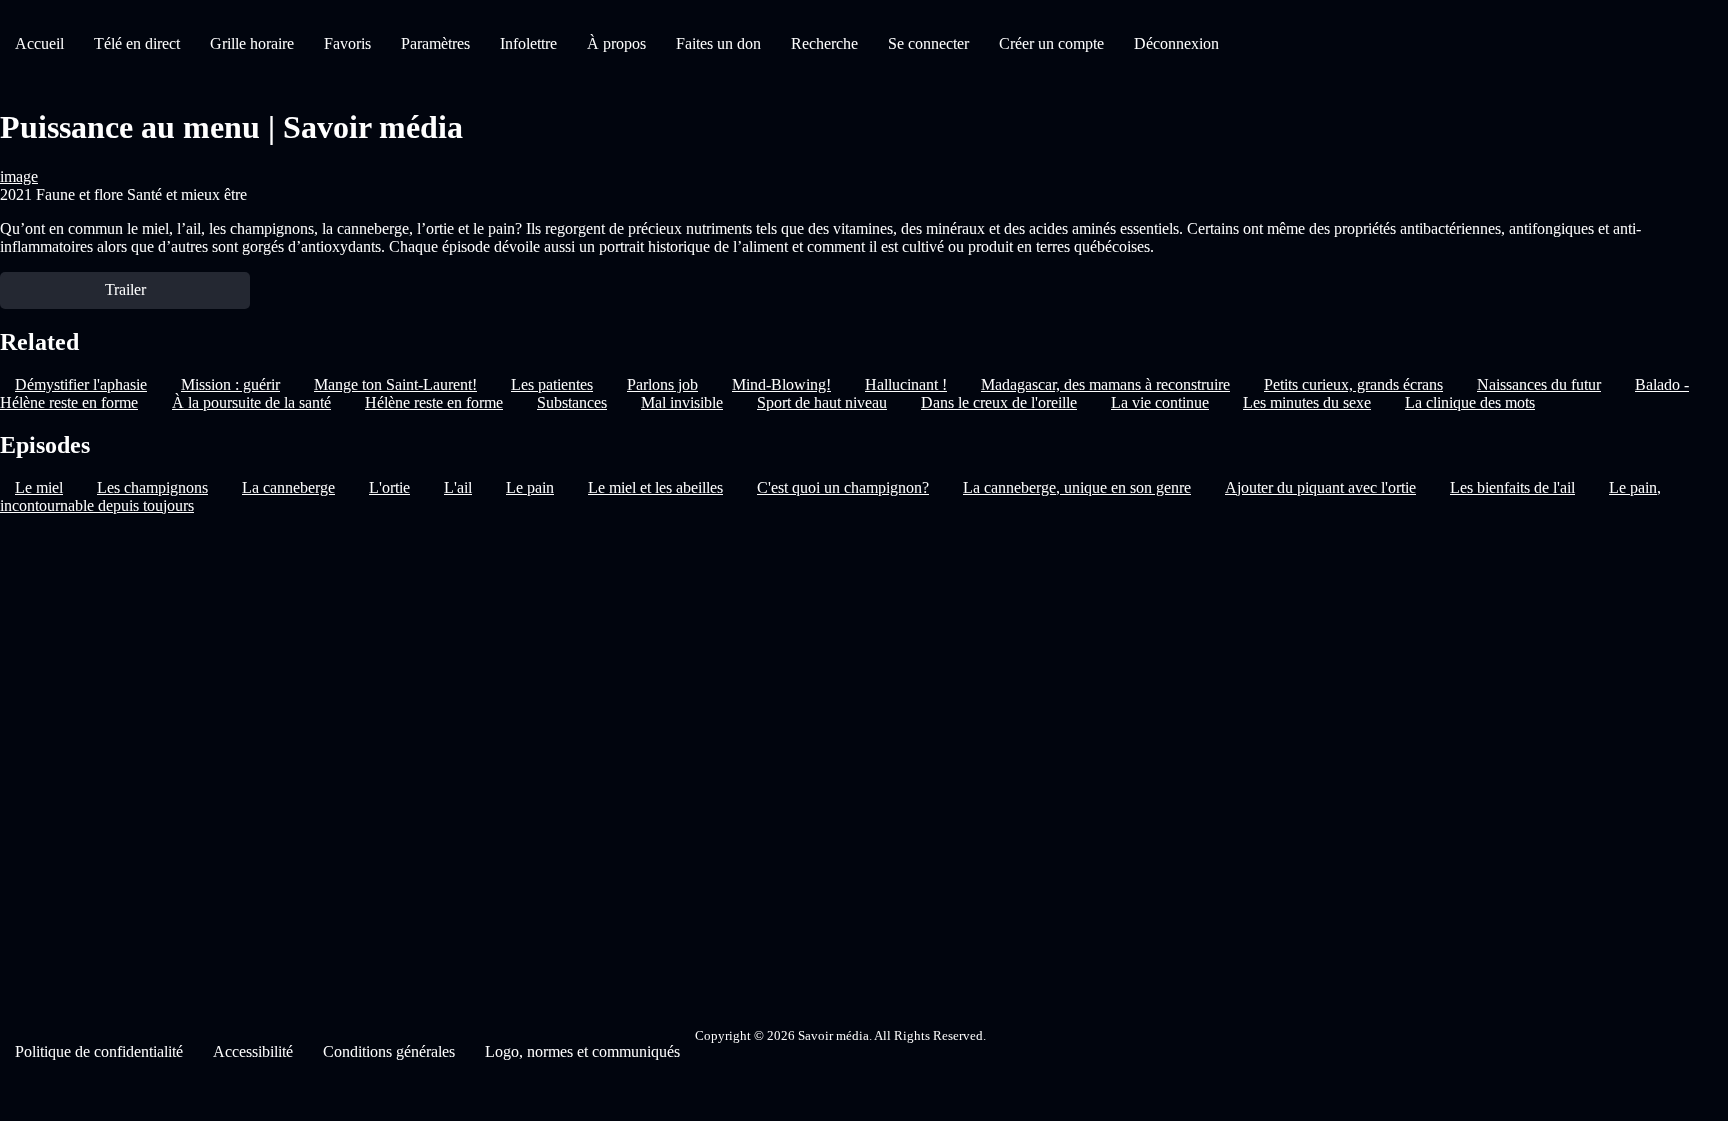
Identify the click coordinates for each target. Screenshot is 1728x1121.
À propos (616, 43)
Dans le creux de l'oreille (999, 402)
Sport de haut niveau (822, 402)
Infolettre (528, 43)
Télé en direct (137, 43)
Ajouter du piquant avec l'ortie (1320, 487)
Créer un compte (1051, 43)
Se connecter (928, 43)
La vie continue (1160, 402)
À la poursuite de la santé (251, 402)
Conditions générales (389, 1051)
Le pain (530, 487)
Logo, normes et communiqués (582, 1051)
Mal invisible (682, 402)
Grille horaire (252, 43)
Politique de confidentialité (99, 1051)
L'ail (458, 487)
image (19, 176)
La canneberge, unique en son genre (1077, 487)
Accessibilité (253, 1051)
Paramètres (435, 43)
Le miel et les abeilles (655, 487)
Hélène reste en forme (434, 402)
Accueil (39, 43)
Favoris (347, 43)
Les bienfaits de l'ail (1512, 487)
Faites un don (718, 43)
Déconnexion (1176, 43)
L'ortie (389, 487)
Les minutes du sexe (1307, 402)
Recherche (824, 43)
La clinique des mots (1470, 402)
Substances (572, 402)
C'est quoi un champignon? (843, 487)
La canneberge (288, 487)
